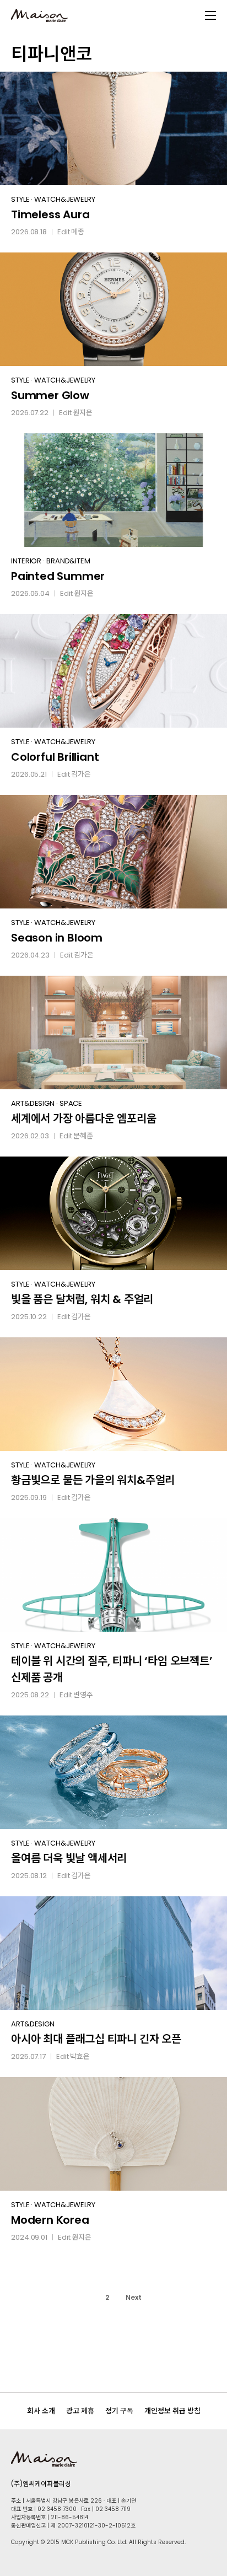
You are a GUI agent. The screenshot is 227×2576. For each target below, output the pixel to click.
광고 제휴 (80, 2411)
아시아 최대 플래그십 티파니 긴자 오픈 (96, 2039)
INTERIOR (26, 561)
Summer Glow (50, 395)
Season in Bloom (57, 938)
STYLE (20, 199)
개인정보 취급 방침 (172, 2411)
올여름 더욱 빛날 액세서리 (69, 1858)
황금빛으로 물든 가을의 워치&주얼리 (93, 1480)
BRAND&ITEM (68, 561)
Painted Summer (58, 576)
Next (134, 2297)
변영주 (83, 1695)
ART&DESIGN (33, 1103)
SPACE (71, 1103)
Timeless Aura (50, 214)
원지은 (83, 413)
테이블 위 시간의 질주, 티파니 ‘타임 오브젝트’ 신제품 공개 (112, 1669)
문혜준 (83, 1136)
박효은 (80, 2056)
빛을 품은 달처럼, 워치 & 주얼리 (82, 1299)
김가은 (81, 774)
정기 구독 (119, 2411)
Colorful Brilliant (55, 757)
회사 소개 (41, 2411)
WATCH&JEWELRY (65, 199)
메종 (78, 232)
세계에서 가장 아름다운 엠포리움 (84, 1118)
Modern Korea (50, 2220)
